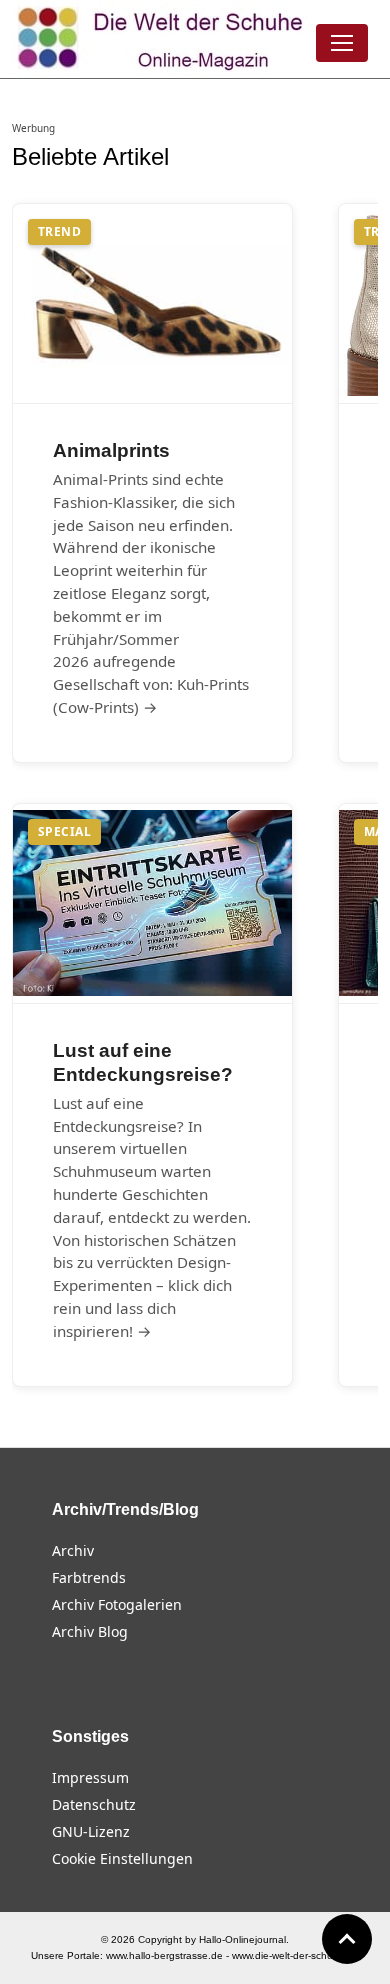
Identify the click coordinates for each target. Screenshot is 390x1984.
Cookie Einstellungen (122, 1858)
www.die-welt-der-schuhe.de (296, 1955)
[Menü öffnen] (342, 43)
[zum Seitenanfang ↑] (347, 1939)
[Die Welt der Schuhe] (163, 39)
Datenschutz (94, 1804)
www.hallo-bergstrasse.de (164, 1955)
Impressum (90, 1777)
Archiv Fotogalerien (117, 1604)
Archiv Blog (90, 1631)
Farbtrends (89, 1577)
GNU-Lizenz (91, 1831)
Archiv (73, 1550)
